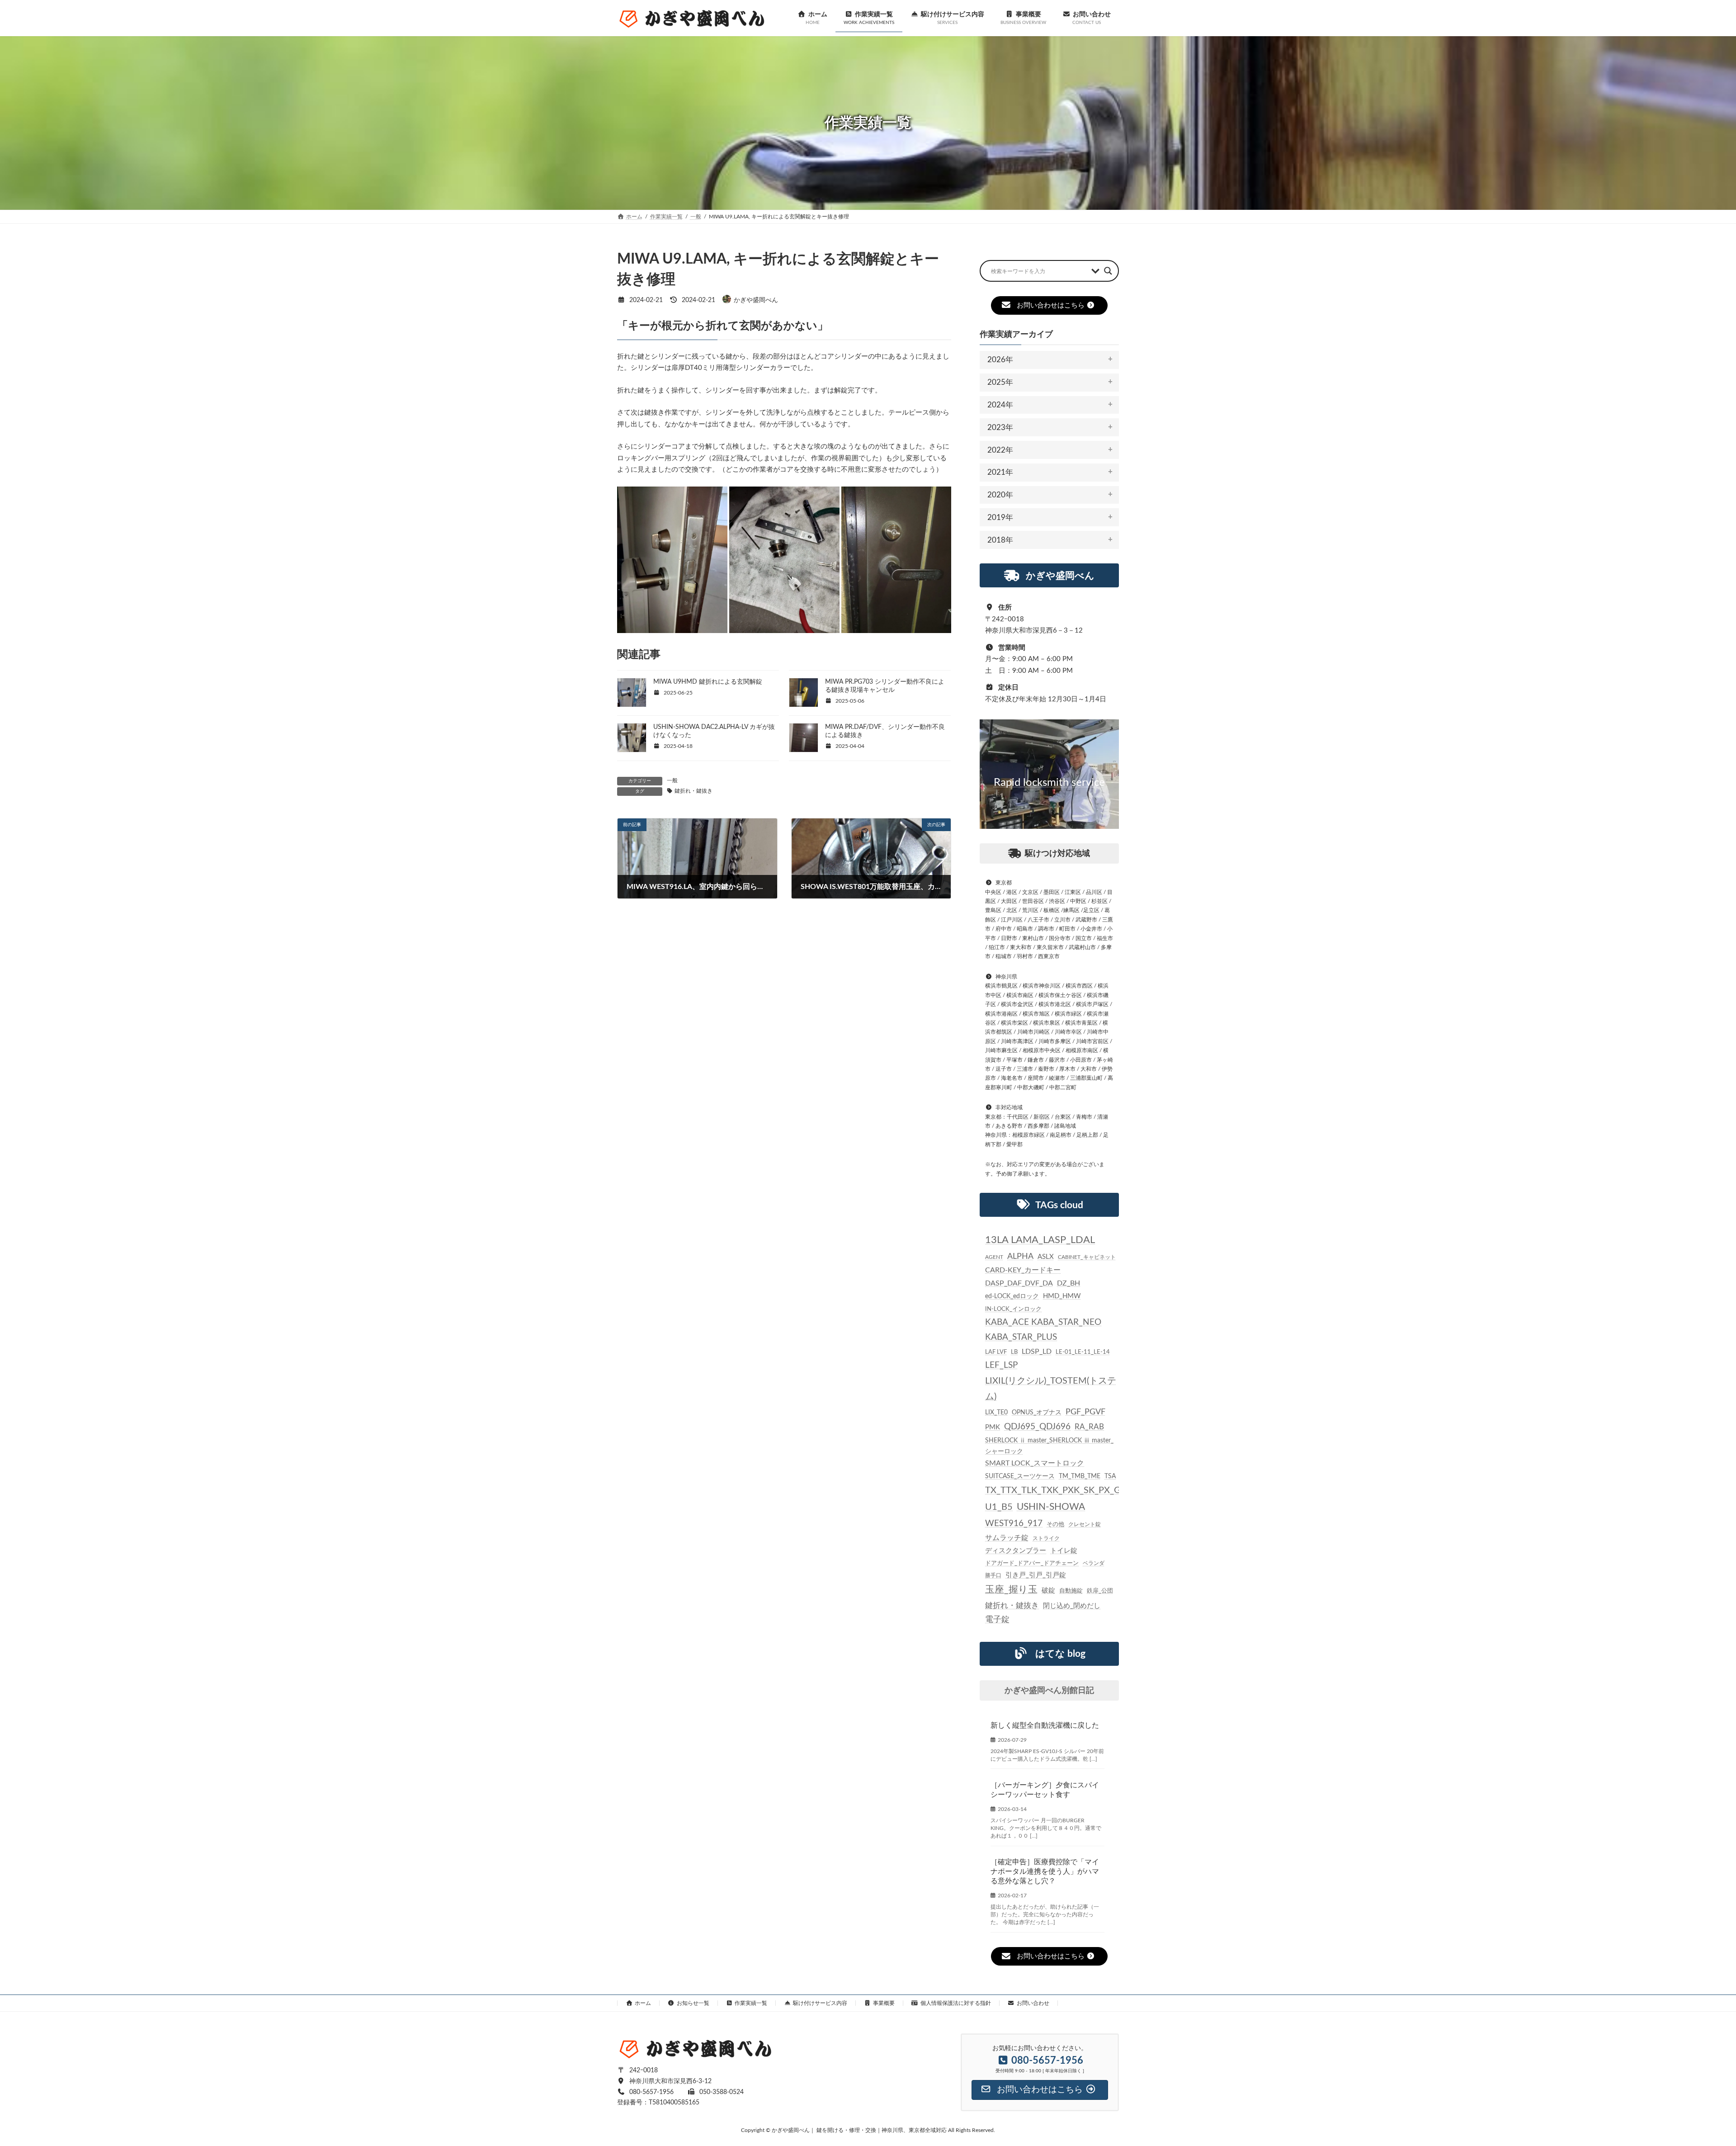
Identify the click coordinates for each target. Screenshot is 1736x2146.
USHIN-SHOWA (1051, 1507)
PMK (993, 1427)
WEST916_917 (1014, 1524)
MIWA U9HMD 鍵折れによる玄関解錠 (708, 682)
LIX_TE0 (996, 1413)
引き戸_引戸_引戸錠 (1036, 1575)
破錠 (1048, 1591)
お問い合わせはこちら (1051, 305)
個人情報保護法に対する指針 (956, 2003)
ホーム (643, 2003)
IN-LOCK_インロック (1013, 1309)
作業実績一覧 (751, 2003)
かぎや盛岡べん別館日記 (1049, 1691)
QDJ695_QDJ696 (1037, 1427)
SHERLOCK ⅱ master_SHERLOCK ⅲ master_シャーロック (1049, 1446)
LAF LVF (996, 1352)
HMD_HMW (1062, 1296)
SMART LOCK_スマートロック (1035, 1463)
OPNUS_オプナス (1037, 1413)
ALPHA (1020, 1256)
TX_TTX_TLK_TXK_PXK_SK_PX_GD (1056, 1490)
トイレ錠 (1064, 1551)
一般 (672, 780)
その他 (1055, 1524)
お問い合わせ (1033, 2003)
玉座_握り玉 (1011, 1590)
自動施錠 (1071, 1591)
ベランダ (1094, 1563)
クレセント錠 (1085, 1524)
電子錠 (997, 1620)
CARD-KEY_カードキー (1023, 1271)
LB (1014, 1352)
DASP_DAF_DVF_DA (1019, 1283)
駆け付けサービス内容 (820, 2003)
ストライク (1046, 1538)
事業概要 (884, 2003)
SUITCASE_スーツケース (1020, 1476)
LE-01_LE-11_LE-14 (1083, 1352)
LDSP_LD (1037, 1352)
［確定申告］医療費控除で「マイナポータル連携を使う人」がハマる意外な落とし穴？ (1045, 1872)
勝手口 (993, 1575)
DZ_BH (1068, 1283)
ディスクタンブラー (1016, 1551)
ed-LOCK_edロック (1012, 1296)
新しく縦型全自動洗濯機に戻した (1045, 1725)
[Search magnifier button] (1108, 271)
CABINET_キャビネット (1087, 1257)
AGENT (994, 1257)
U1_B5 (999, 1507)
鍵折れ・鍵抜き (693, 791)
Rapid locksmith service (1049, 783)
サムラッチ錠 (1007, 1538)
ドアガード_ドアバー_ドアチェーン (1032, 1563)
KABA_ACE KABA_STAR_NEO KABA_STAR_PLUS (1043, 1330)
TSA (1110, 1476)
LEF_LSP (1001, 1365)
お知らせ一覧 (693, 2003)
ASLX (1046, 1257)
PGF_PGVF (1085, 1412)
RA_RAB (1089, 1427)
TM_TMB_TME (1080, 1476)
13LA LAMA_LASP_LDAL (1040, 1240)
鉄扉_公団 (1100, 1591)
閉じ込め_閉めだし (1072, 1606)
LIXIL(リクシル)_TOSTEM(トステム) (1051, 1389)
